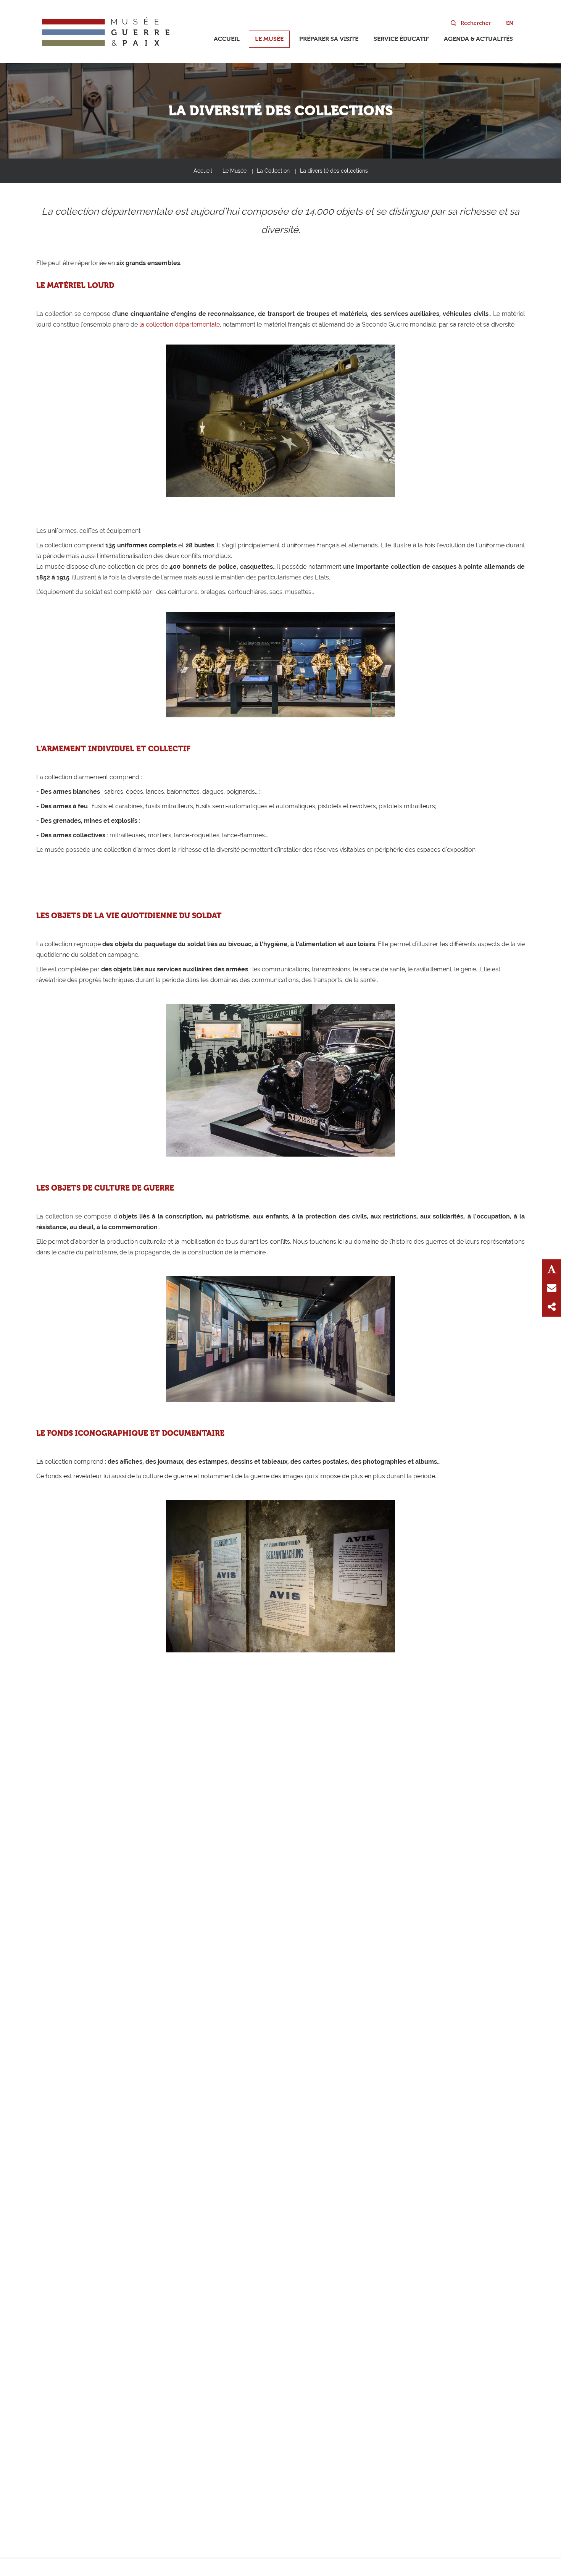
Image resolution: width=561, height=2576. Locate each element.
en (510, 23)
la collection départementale (180, 324)
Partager (551, 1307)
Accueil (227, 39)
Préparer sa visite (329, 39)
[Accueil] (106, 32)
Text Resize (551, 1269)
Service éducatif (401, 39)
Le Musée (269, 39)
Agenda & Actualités (478, 39)
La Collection (273, 171)
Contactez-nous (551, 1288)
